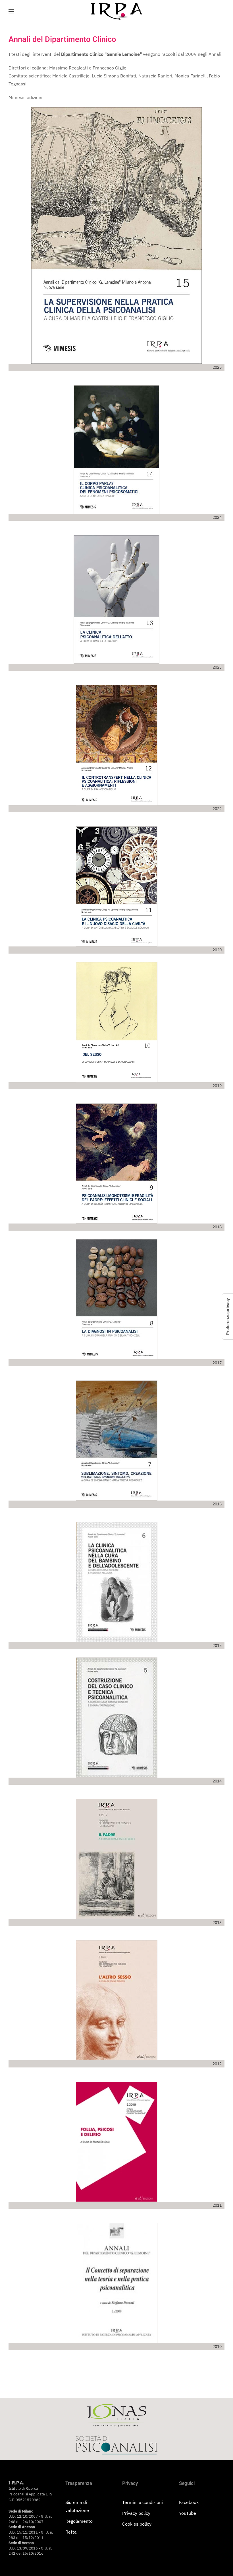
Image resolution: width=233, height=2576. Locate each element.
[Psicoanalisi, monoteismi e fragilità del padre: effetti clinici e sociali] (117, 1163)
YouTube (188, 2513)
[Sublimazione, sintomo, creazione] (117, 1440)
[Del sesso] (117, 1022)
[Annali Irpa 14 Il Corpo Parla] (116, 450)
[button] (11, 11)
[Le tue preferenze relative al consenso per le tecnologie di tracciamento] (228, 1316)
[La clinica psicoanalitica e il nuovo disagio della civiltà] (117, 886)
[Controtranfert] (117, 745)
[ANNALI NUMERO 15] (116, 235)
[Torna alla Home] (116, 11)
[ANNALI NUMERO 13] (116, 599)
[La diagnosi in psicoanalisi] (117, 1299)
